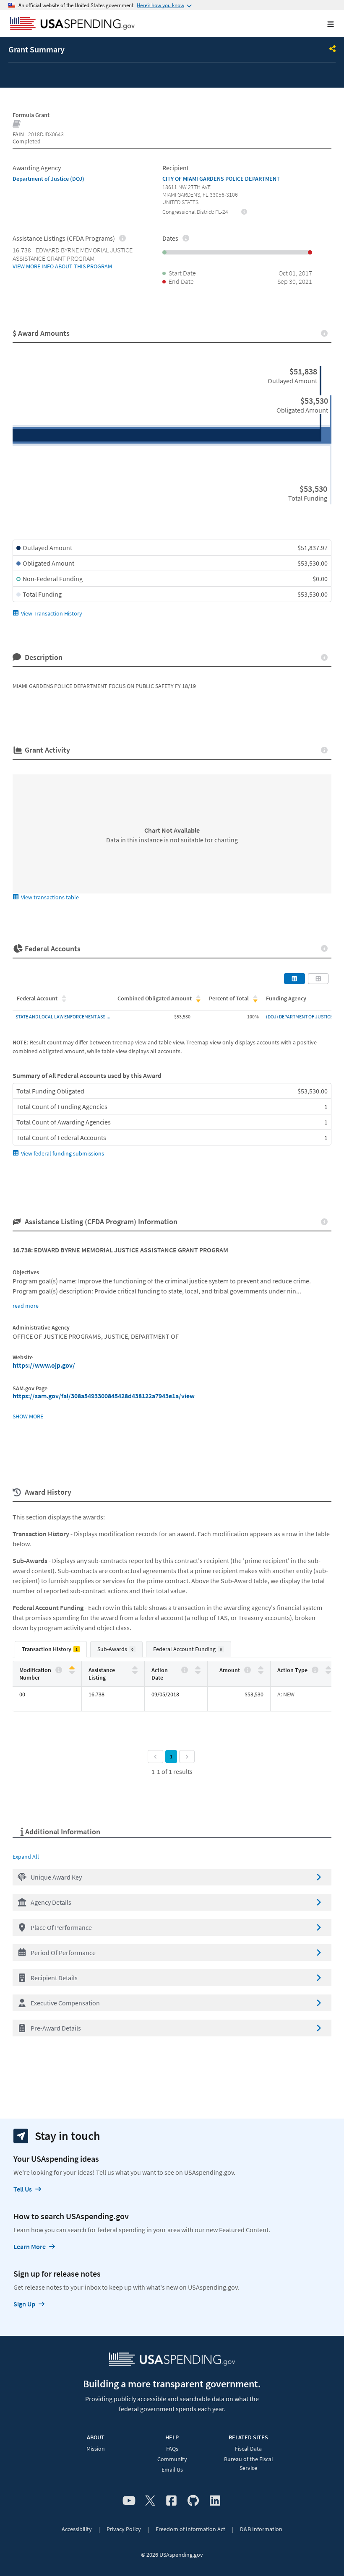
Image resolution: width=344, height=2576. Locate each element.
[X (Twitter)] (150, 2501)
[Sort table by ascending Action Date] (198, 1668)
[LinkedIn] (215, 2501)
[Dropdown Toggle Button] (333, 49)
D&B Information (261, 2529)
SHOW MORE (28, 1416)
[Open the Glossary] (17, 125)
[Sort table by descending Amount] (261, 1672)
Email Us (172, 2470)
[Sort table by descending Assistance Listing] (135, 1672)
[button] (172, 1877)
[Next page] (187, 1757)
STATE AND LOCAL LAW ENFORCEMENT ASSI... (63, 1017)
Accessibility (77, 2529)
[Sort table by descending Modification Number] (72, 1672)
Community (172, 2459)
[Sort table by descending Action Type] (328, 1672)
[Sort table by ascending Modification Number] (72, 1668)
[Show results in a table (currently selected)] (294, 979)
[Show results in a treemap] (318, 979)
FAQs (172, 2449)
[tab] (51, 1649)
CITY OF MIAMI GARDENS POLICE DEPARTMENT (221, 179)
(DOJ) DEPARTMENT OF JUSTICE (299, 1017)
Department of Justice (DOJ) (48, 179)
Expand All (26, 1857)
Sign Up (24, 2304)
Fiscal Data (248, 2449)
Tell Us (23, 2189)
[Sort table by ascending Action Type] (328, 1668)
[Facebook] (171, 2501)
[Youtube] (129, 2501)
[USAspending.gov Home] (72, 24)
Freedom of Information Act (190, 2529)
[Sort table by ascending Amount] (261, 1668)
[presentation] (244, 211)
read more (26, 1306)
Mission (96, 2449)
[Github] (193, 2501)
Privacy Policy (124, 2529)
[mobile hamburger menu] (324, 24)
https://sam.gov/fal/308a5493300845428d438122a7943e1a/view (104, 1396)
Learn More (30, 2246)
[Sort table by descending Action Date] (198, 1672)
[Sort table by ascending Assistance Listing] (135, 1668)
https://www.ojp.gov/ (44, 1365)
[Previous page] (155, 1757)
